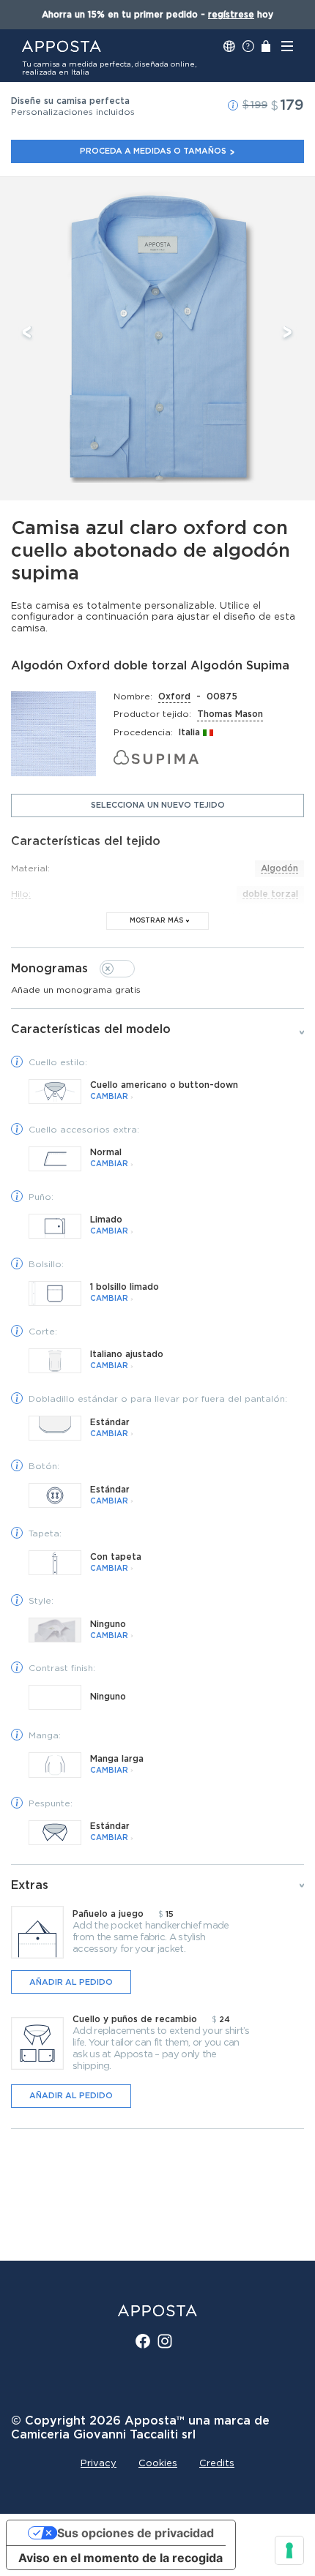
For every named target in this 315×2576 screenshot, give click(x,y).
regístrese (231, 15)
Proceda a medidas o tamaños (153, 151)
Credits (217, 2464)
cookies (158, 2464)
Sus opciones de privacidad (136, 2533)
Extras (30, 1885)
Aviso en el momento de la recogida (121, 2558)
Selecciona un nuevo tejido (158, 805)
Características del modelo (91, 1029)
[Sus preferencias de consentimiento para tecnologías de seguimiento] (289, 2550)
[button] (233, 105)
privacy (99, 2464)
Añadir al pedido (71, 1982)
